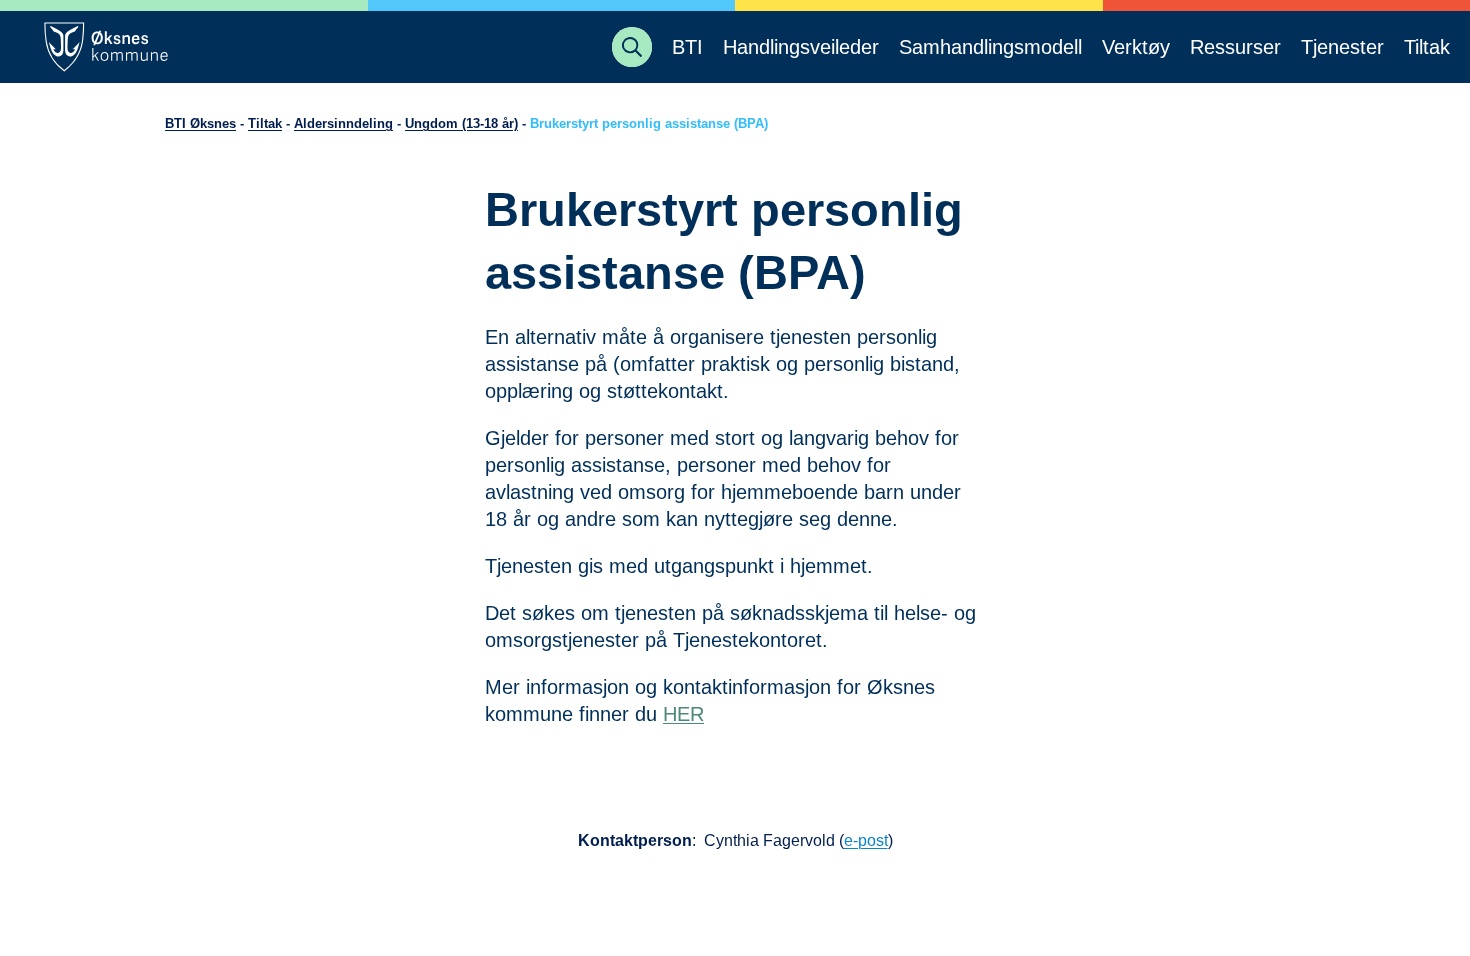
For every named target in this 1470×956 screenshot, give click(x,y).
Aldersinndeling (343, 123)
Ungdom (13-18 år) (461, 123)
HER (683, 714)
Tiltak (265, 123)
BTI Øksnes (200, 123)
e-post (866, 840)
